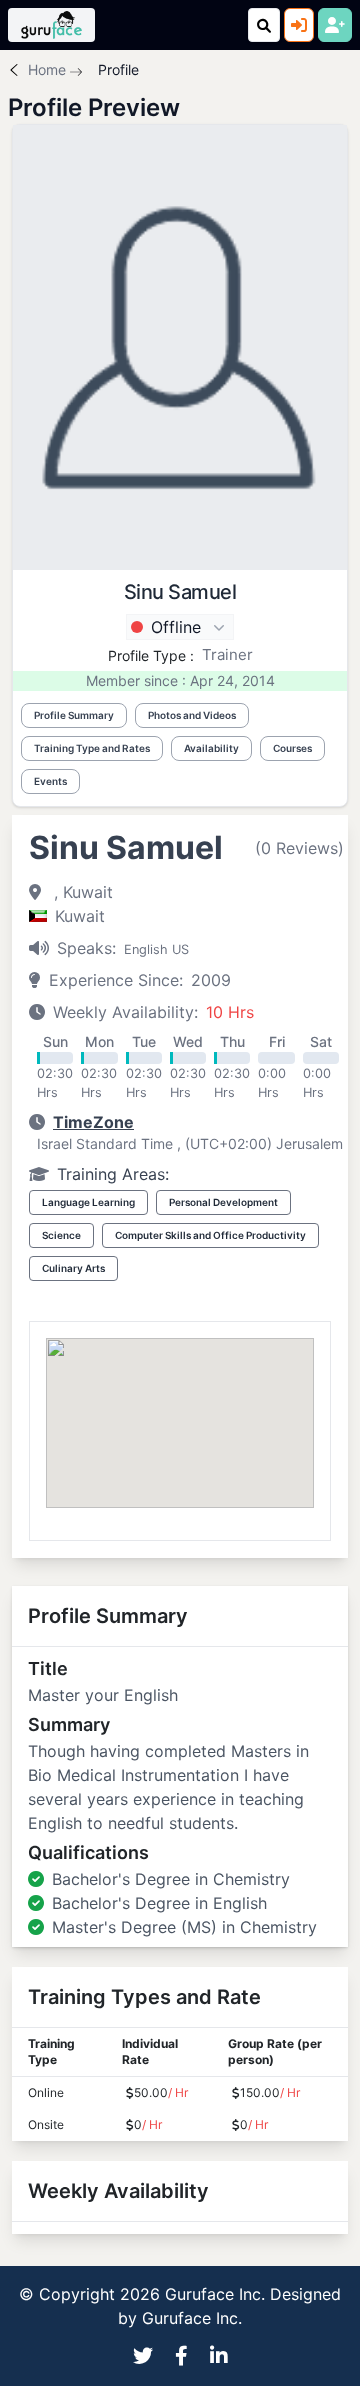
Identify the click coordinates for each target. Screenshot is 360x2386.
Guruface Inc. (192, 2318)
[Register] (335, 25)
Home (47, 69)
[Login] (299, 25)
